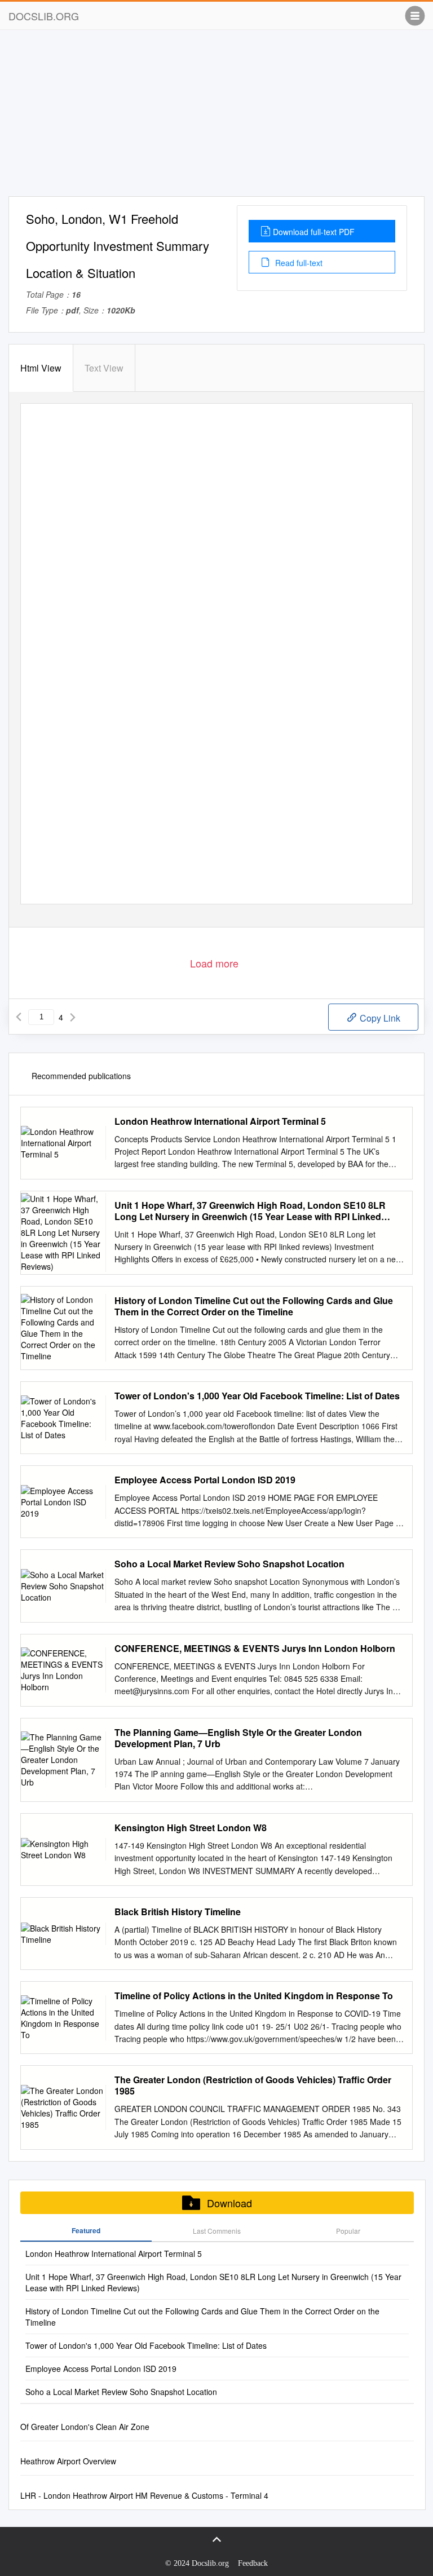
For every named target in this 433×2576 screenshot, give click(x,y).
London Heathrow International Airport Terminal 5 (220, 1121)
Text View (104, 368)
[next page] (73, 1017)
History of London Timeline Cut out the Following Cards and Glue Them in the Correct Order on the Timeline (254, 1306)
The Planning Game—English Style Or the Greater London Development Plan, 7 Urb (238, 1738)
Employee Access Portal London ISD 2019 (205, 1480)
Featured (86, 2230)
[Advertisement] (216, 117)
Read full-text (298, 263)
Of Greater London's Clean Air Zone (85, 2427)
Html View (41, 368)
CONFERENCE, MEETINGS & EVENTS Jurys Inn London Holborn (255, 1649)
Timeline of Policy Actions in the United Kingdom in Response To (254, 1996)
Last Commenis (217, 2231)
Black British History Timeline (178, 1912)
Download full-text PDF (314, 232)
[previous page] (19, 1017)
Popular (348, 2231)
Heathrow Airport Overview (68, 2461)
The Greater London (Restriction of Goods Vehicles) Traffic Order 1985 (253, 2085)
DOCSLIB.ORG (44, 16)
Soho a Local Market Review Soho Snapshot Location (229, 1564)
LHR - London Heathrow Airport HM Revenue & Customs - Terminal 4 (144, 2495)
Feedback (253, 2563)
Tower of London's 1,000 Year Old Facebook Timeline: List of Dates (257, 1396)
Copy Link (379, 1018)
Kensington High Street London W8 (191, 1828)
